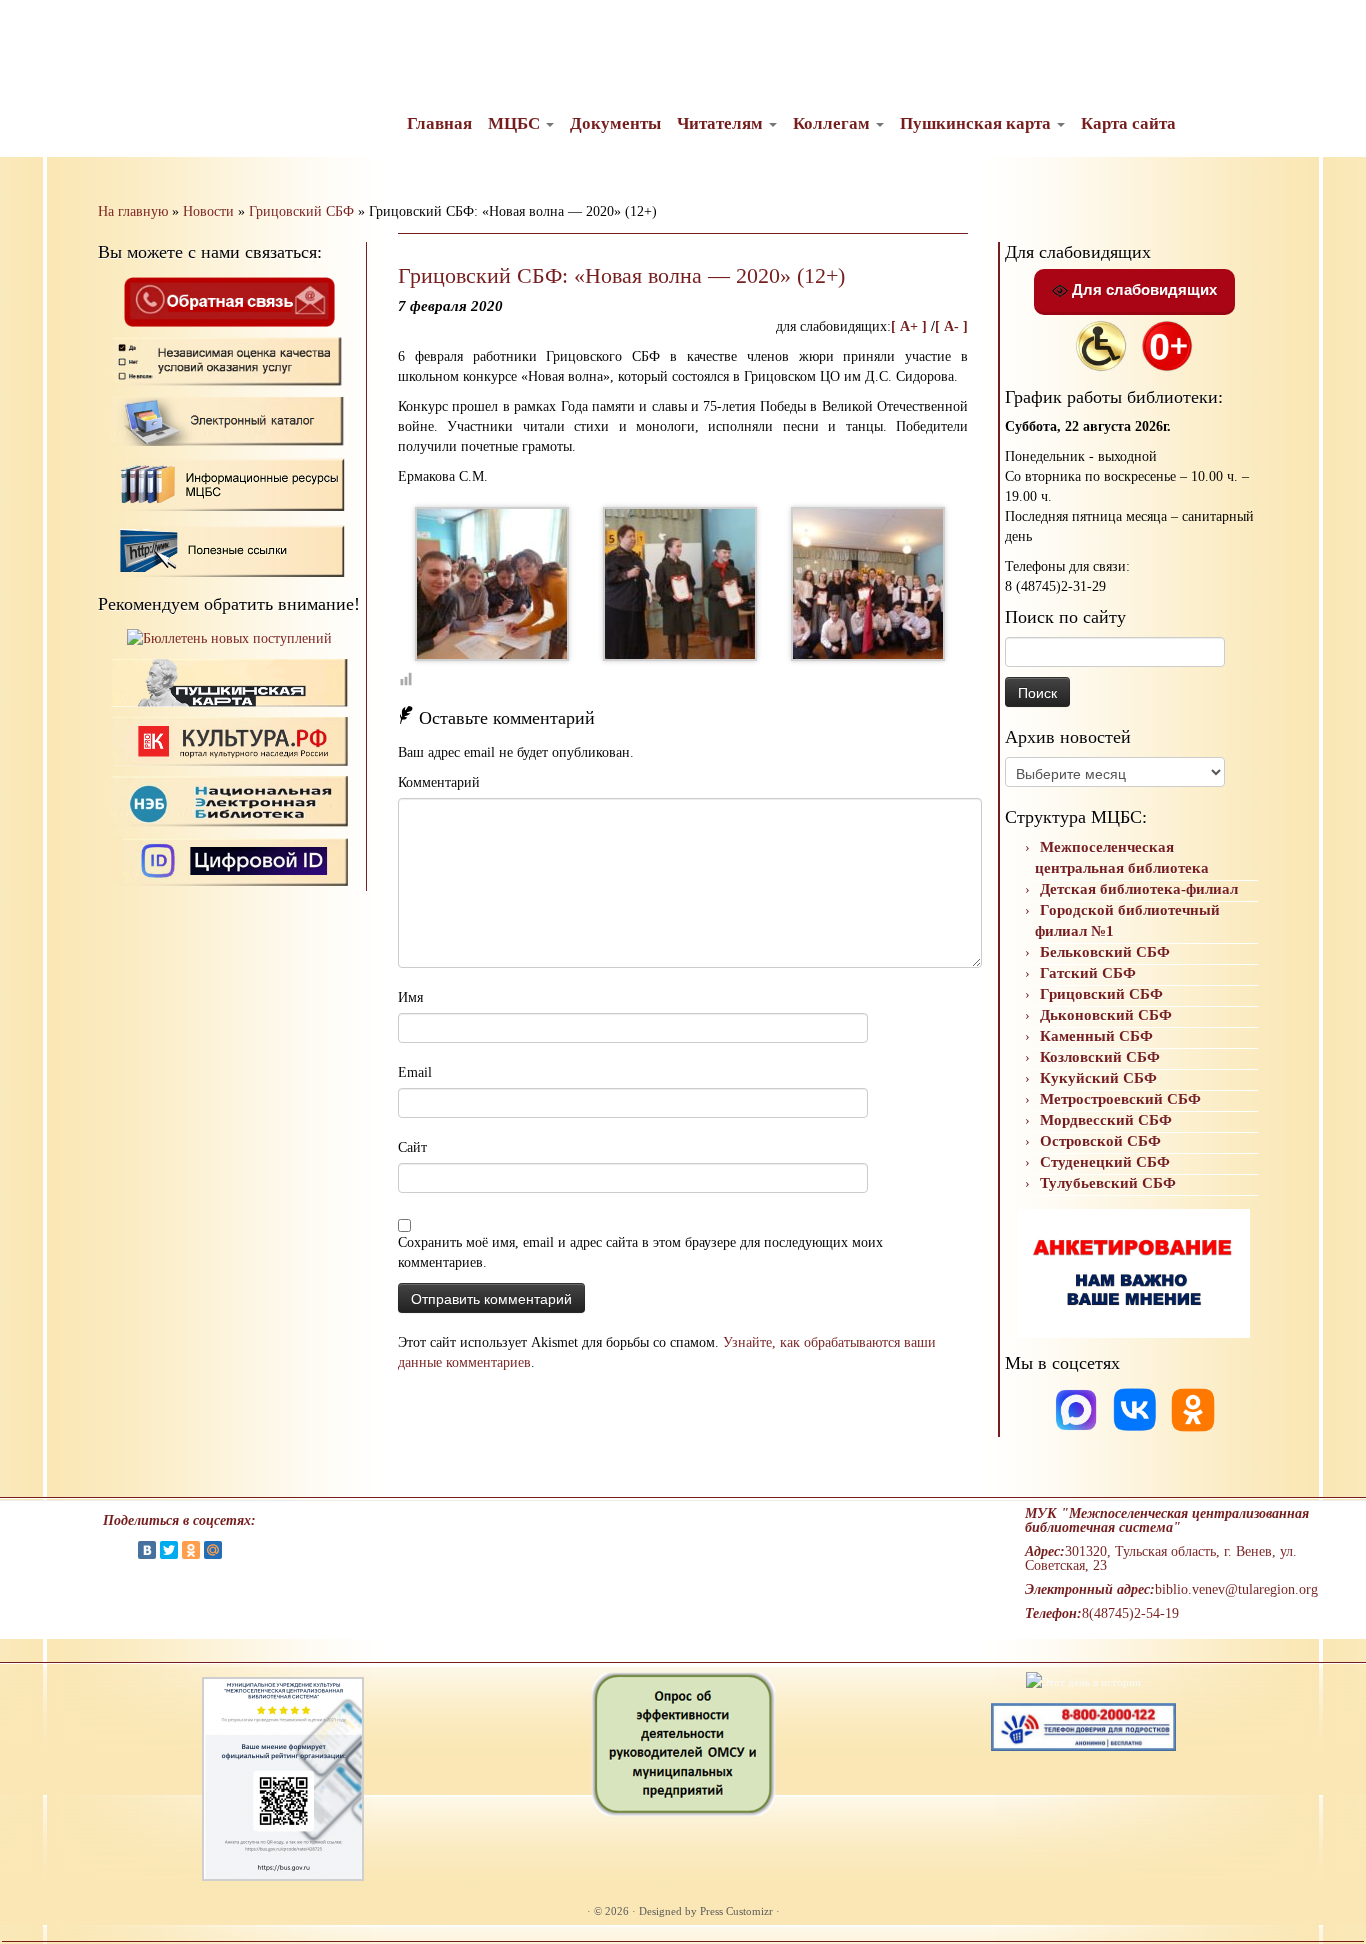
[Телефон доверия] (1083, 1725)
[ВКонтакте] (147, 1550)
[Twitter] (169, 1550)
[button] (32, 30)
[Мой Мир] (213, 1550)
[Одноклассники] (1193, 1408)
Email (415, 1072)
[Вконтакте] (1137, 1408)
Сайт (412, 1147)
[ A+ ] (911, 326)
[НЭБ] (229, 740)
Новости (208, 211)
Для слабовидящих (1142, 289)
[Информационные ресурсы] (229, 482)
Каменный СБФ (1096, 1036)
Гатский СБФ (1088, 973)
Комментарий (439, 782)
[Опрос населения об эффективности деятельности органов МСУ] (683, 1743)
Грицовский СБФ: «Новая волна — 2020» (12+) (621, 275)
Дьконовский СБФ (1106, 1015)
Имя (410, 997)
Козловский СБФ (1100, 1057)
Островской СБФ (1100, 1141)
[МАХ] (1078, 1408)
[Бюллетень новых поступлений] (229, 638)
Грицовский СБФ (301, 211)
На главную (133, 211)
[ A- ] (951, 326)
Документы (615, 123)
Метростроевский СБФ (1120, 1099)
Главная (439, 123)
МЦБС (516, 123)
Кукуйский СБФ (1098, 1078)
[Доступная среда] (1101, 344)
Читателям (722, 123)
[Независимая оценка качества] (229, 360)
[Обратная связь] (229, 300)
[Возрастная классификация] (1167, 344)
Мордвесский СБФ (1106, 1120)
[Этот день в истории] (1083, 1681)
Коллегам (833, 123)
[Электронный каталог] (229, 420)
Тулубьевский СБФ (1108, 1183)
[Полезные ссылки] (229, 549)
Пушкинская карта (977, 123)
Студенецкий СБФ (1105, 1162)
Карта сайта (1128, 123)
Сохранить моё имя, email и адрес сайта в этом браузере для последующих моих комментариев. (640, 1252)
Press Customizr (736, 1911)
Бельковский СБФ (1105, 952)
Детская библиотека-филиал (1139, 889)
